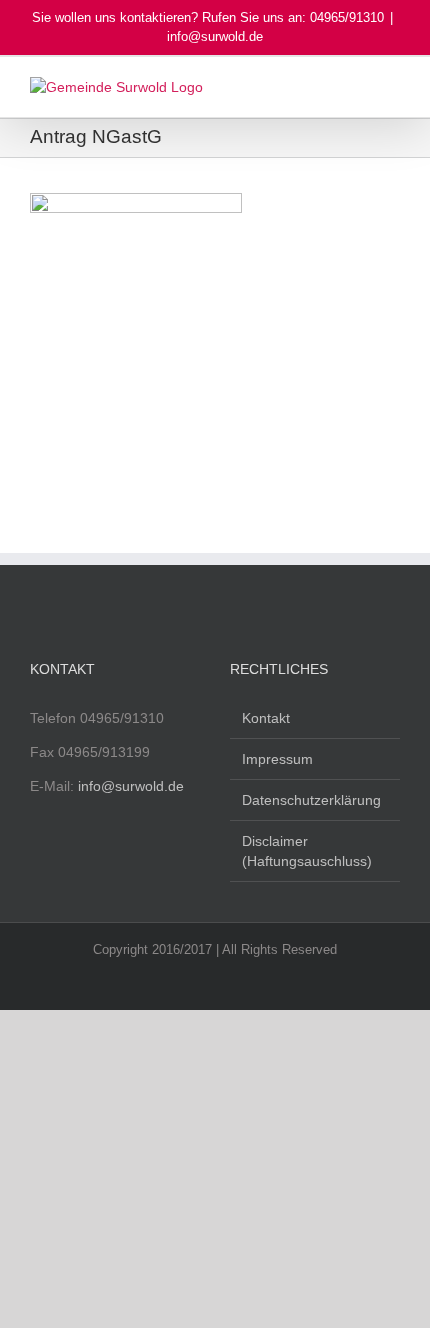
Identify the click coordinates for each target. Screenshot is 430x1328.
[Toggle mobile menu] (392, 87)
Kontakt (266, 718)
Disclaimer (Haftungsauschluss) (307, 851)
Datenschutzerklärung (311, 800)
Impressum (277, 759)
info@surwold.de (215, 36)
